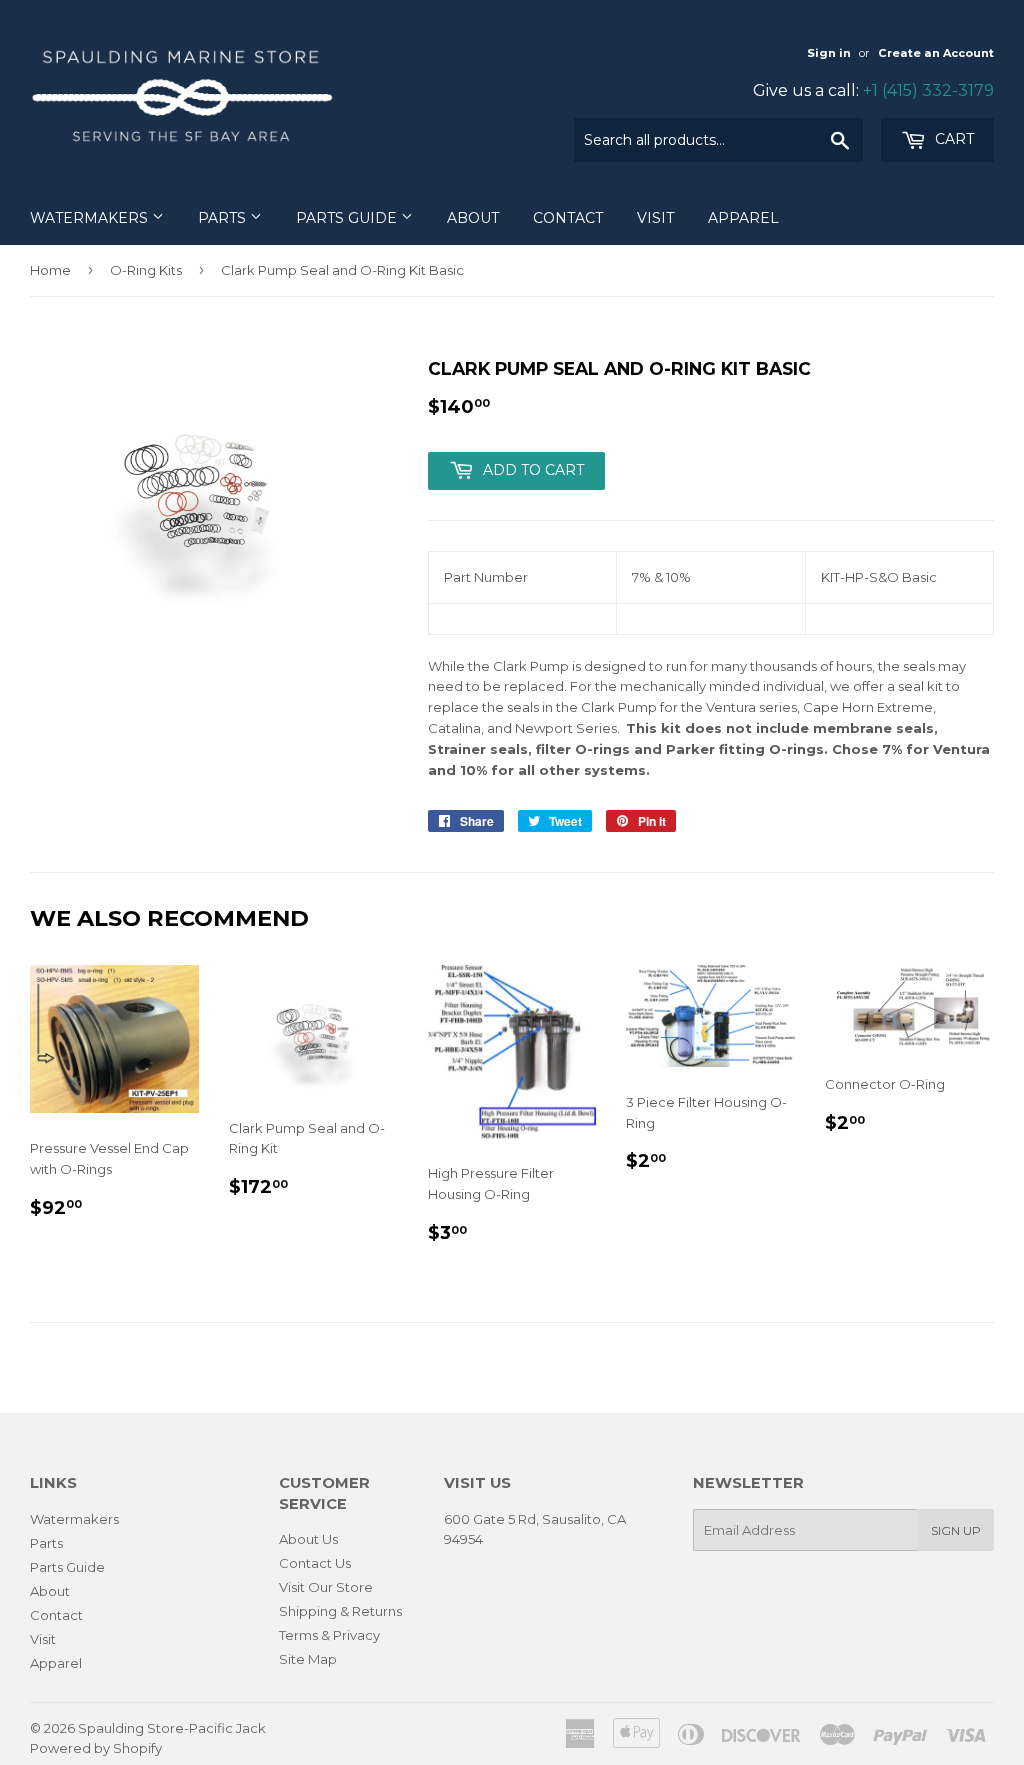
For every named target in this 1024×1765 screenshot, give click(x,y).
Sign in (829, 53)
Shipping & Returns (340, 1611)
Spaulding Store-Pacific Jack (172, 1728)
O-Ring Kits (146, 270)
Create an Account (936, 53)
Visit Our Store (326, 1587)
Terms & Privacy (329, 1635)
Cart (952, 139)
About (473, 218)
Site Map (308, 1659)
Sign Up (956, 1530)
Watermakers (91, 218)
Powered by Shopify (96, 1748)
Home (50, 270)
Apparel (743, 218)
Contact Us (315, 1563)
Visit (655, 218)
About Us (308, 1539)
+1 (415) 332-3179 (928, 90)
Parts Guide (348, 218)
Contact (568, 218)
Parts (224, 218)
